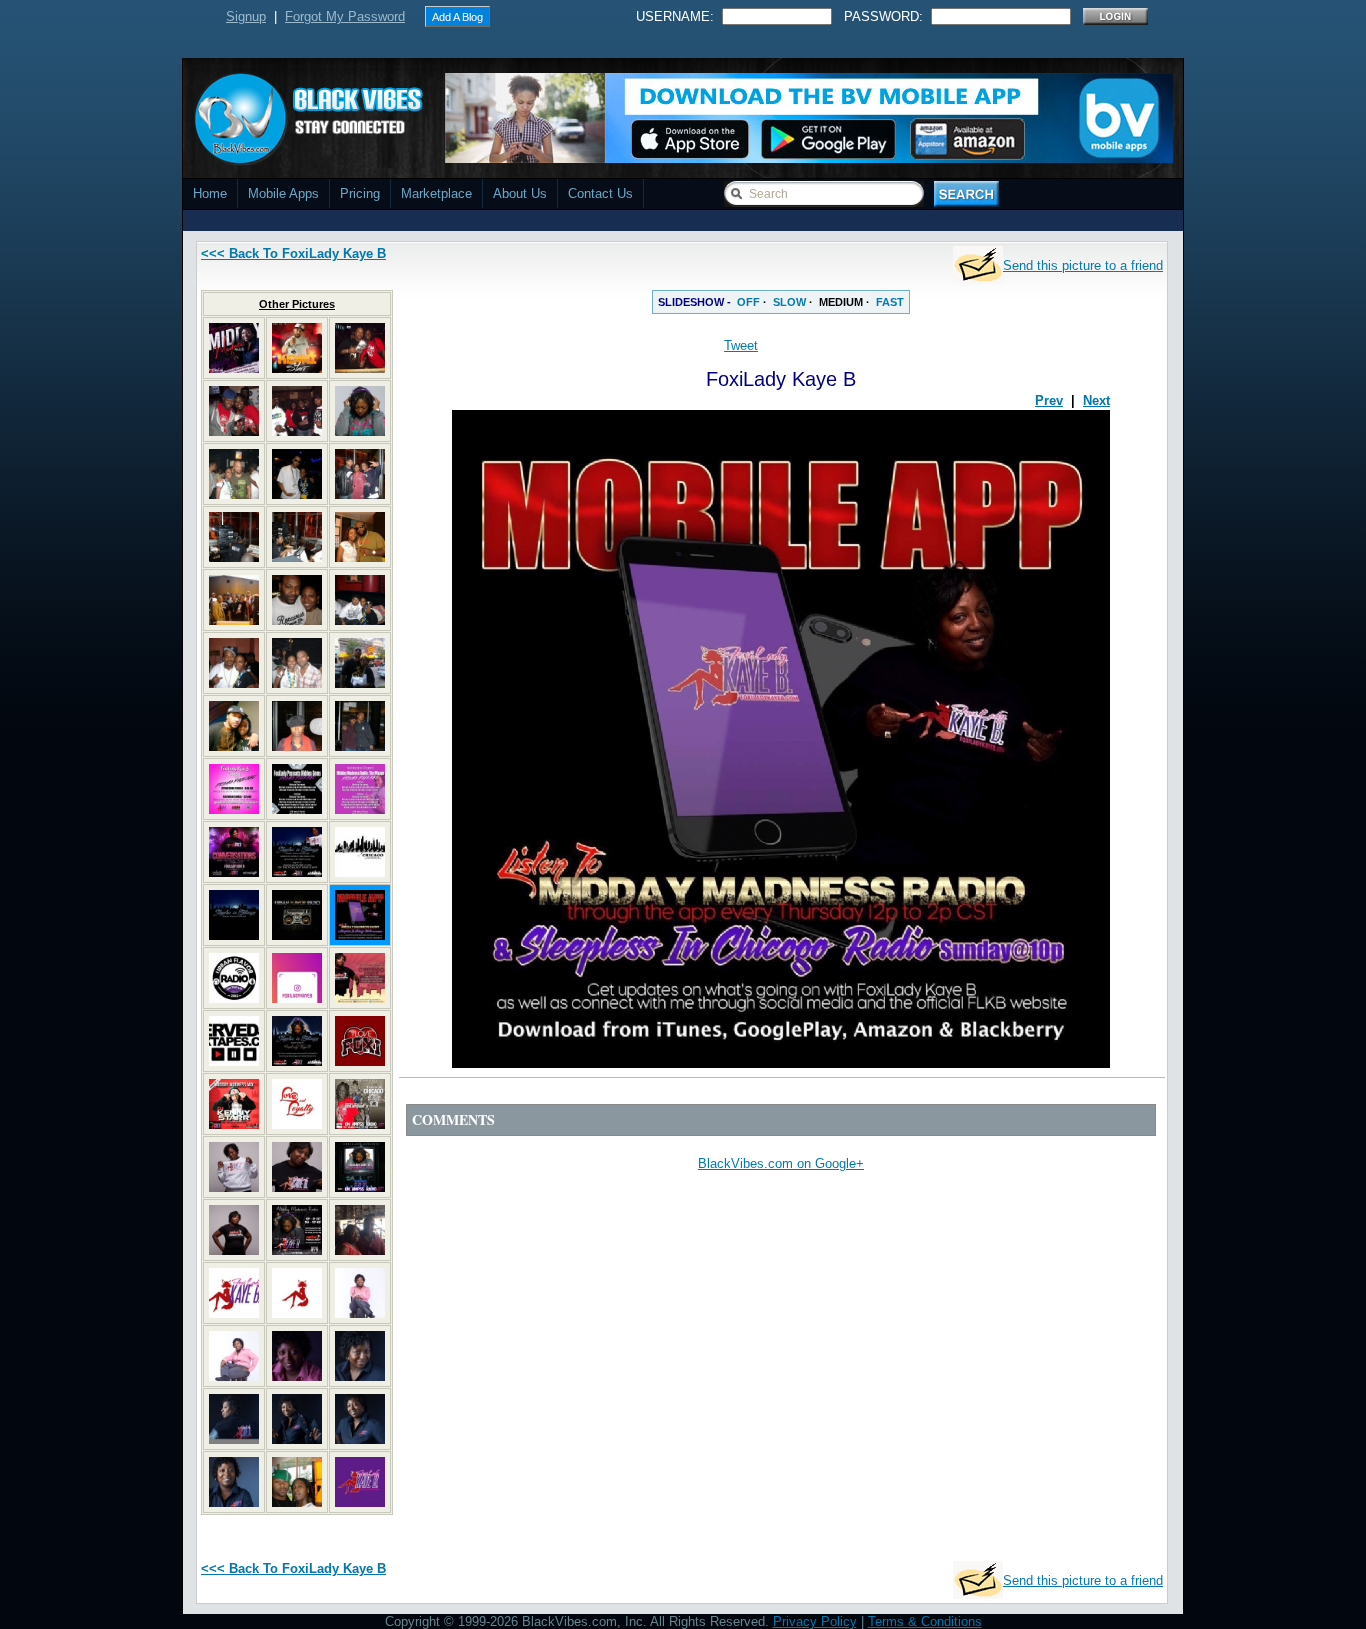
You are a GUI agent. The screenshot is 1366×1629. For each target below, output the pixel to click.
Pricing (360, 193)
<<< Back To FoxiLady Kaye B (293, 253)
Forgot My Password (345, 16)
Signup (246, 16)
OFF (748, 302)
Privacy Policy (815, 1621)
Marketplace (436, 193)
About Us (520, 193)
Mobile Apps (283, 193)
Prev (1049, 400)
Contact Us (600, 193)
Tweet (741, 345)
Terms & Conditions (925, 1621)
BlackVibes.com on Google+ (781, 1163)
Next (1096, 400)
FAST (890, 302)
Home (210, 193)
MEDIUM (841, 302)
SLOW (789, 302)
